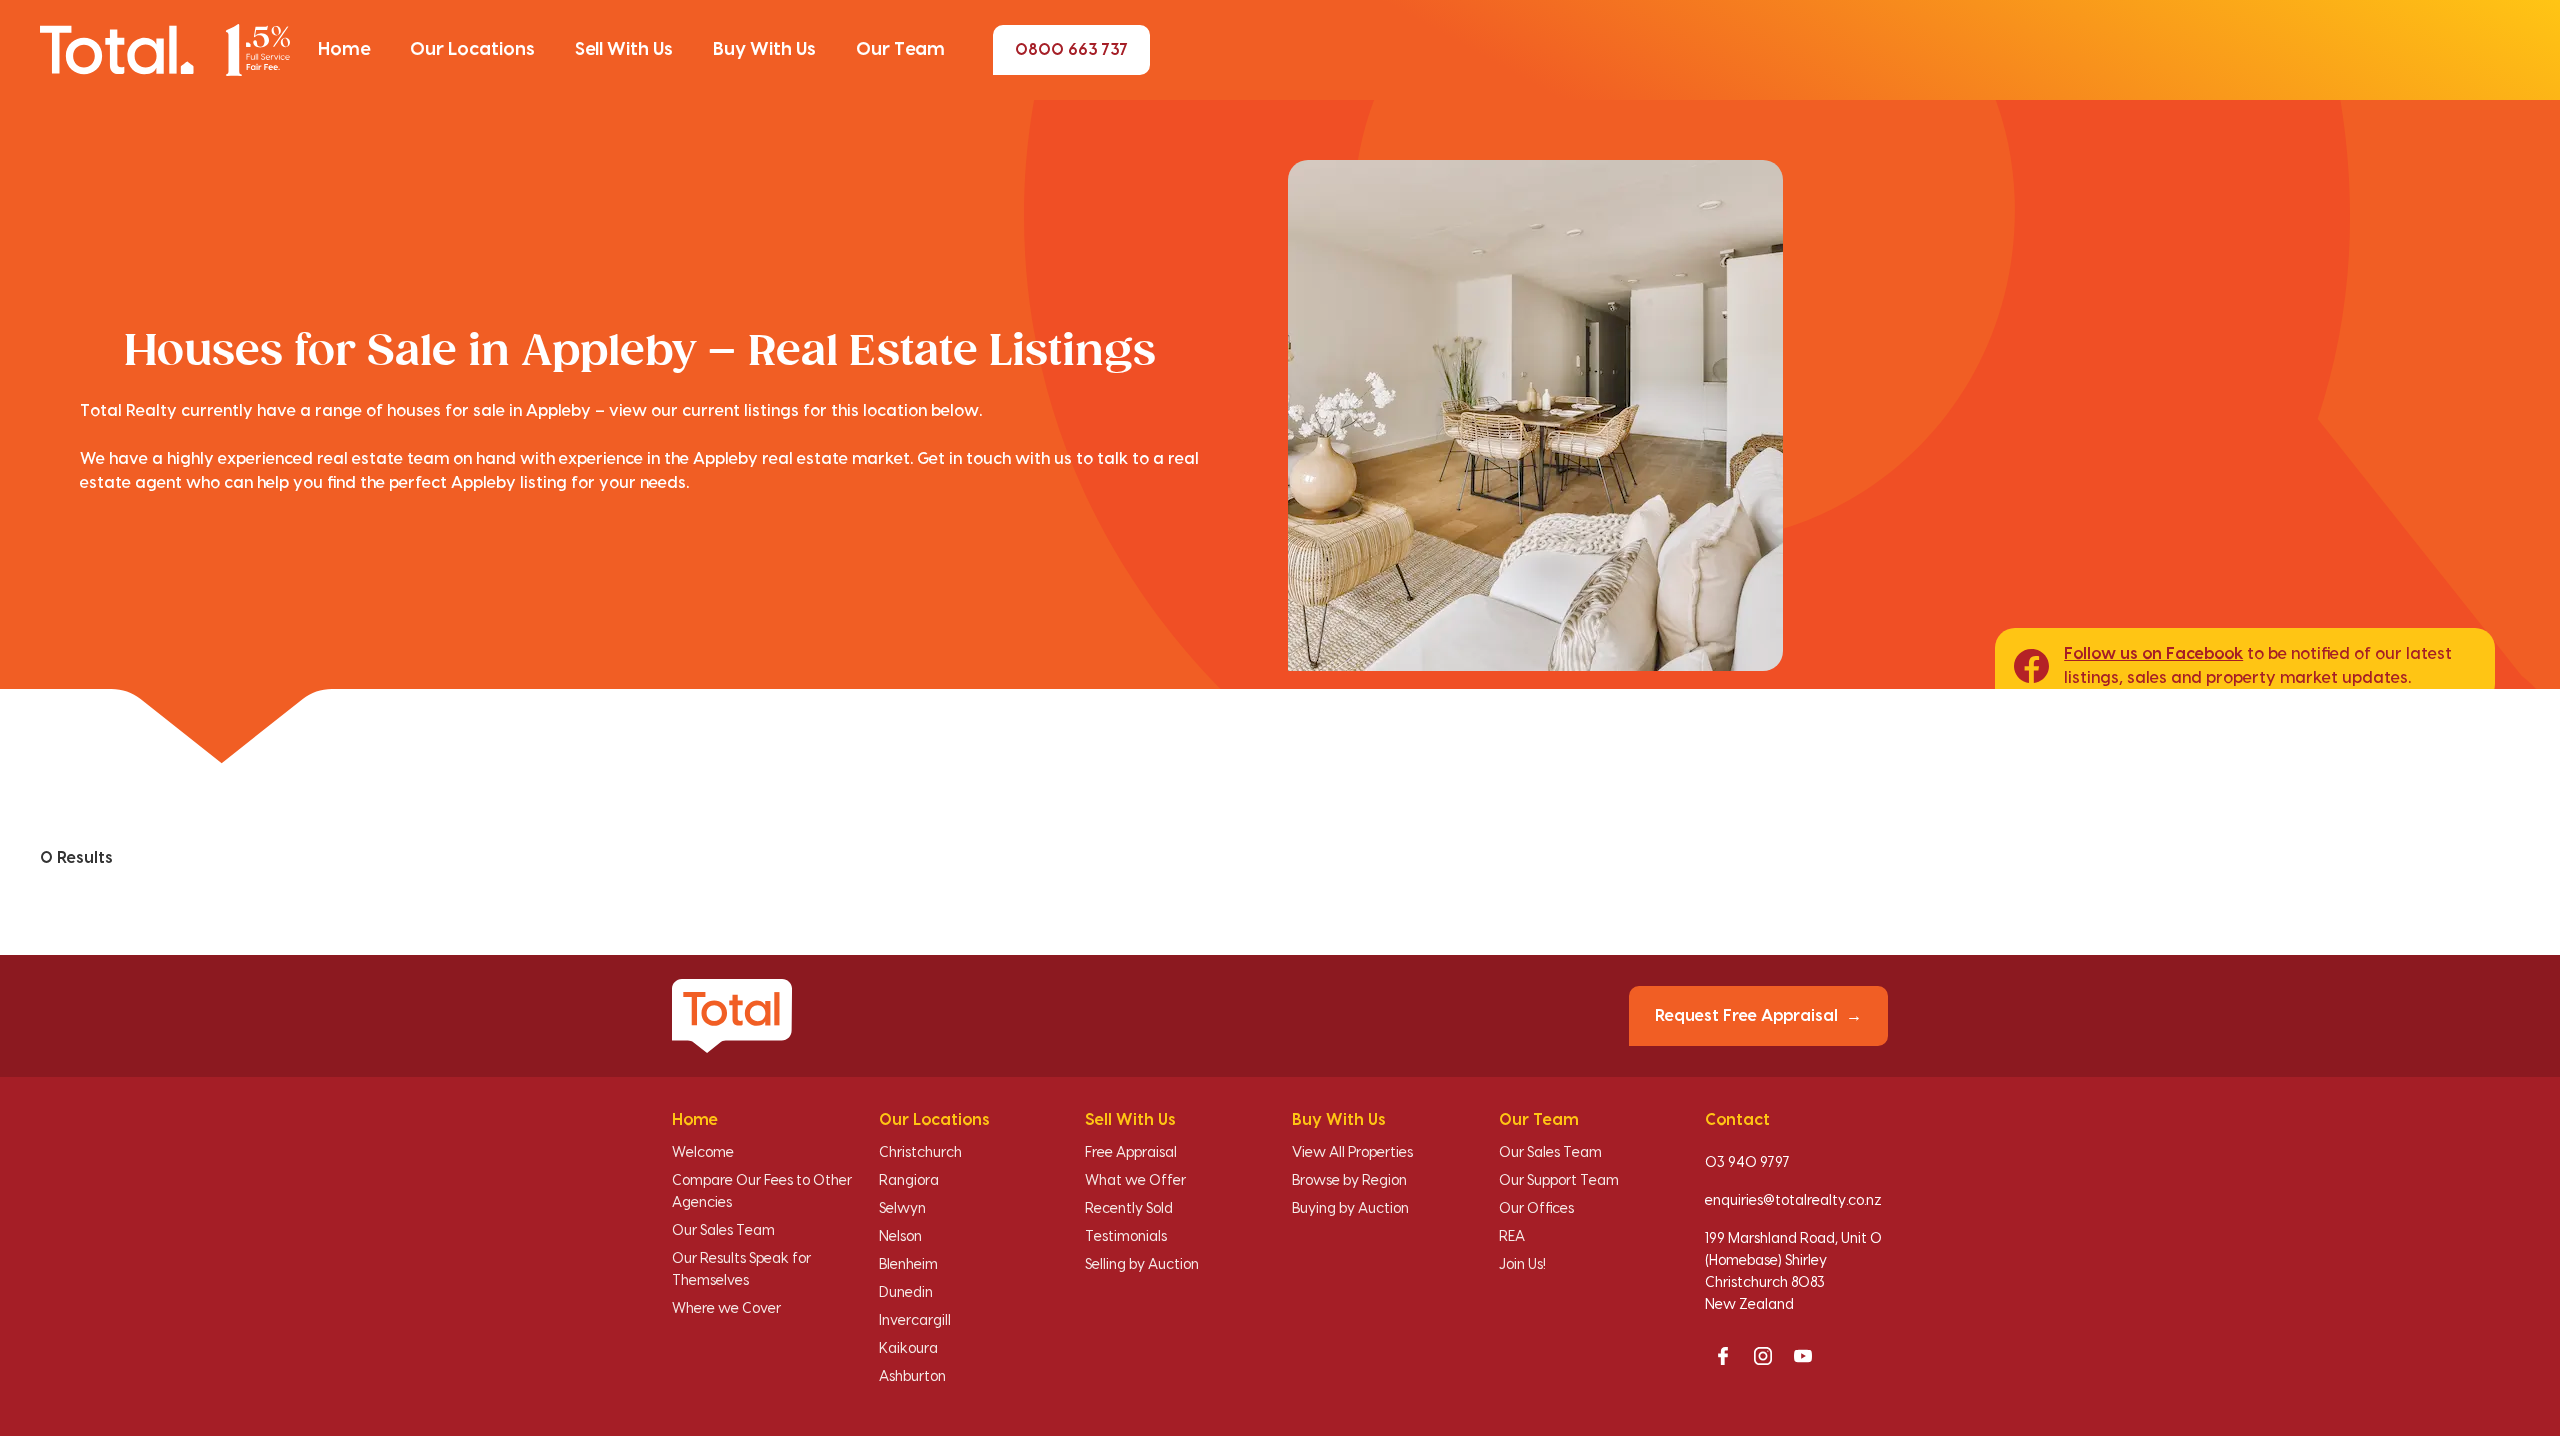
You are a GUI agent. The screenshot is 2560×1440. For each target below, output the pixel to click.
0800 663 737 (1071, 50)
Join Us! (1522, 1265)
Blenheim (908, 1265)
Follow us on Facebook (2153, 654)
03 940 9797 (1747, 1163)
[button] (344, 50)
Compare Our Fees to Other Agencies (762, 1192)
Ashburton (912, 1377)
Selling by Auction (1142, 1265)
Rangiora (909, 1181)
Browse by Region (1349, 1181)
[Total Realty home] (165, 49)
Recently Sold (1129, 1209)
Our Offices (1536, 1209)
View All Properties (1352, 1153)
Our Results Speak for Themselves (741, 1270)
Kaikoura (908, 1349)
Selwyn (902, 1209)
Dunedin (906, 1293)
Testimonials (1126, 1237)
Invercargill (915, 1321)
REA (1512, 1237)
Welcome (703, 1153)
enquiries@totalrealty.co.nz (1793, 1201)
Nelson (900, 1237)
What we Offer (1135, 1181)
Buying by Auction (1350, 1209)
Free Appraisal (1131, 1153)
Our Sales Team (723, 1231)
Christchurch (920, 1153)
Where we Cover (726, 1309)
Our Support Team (1559, 1181)
